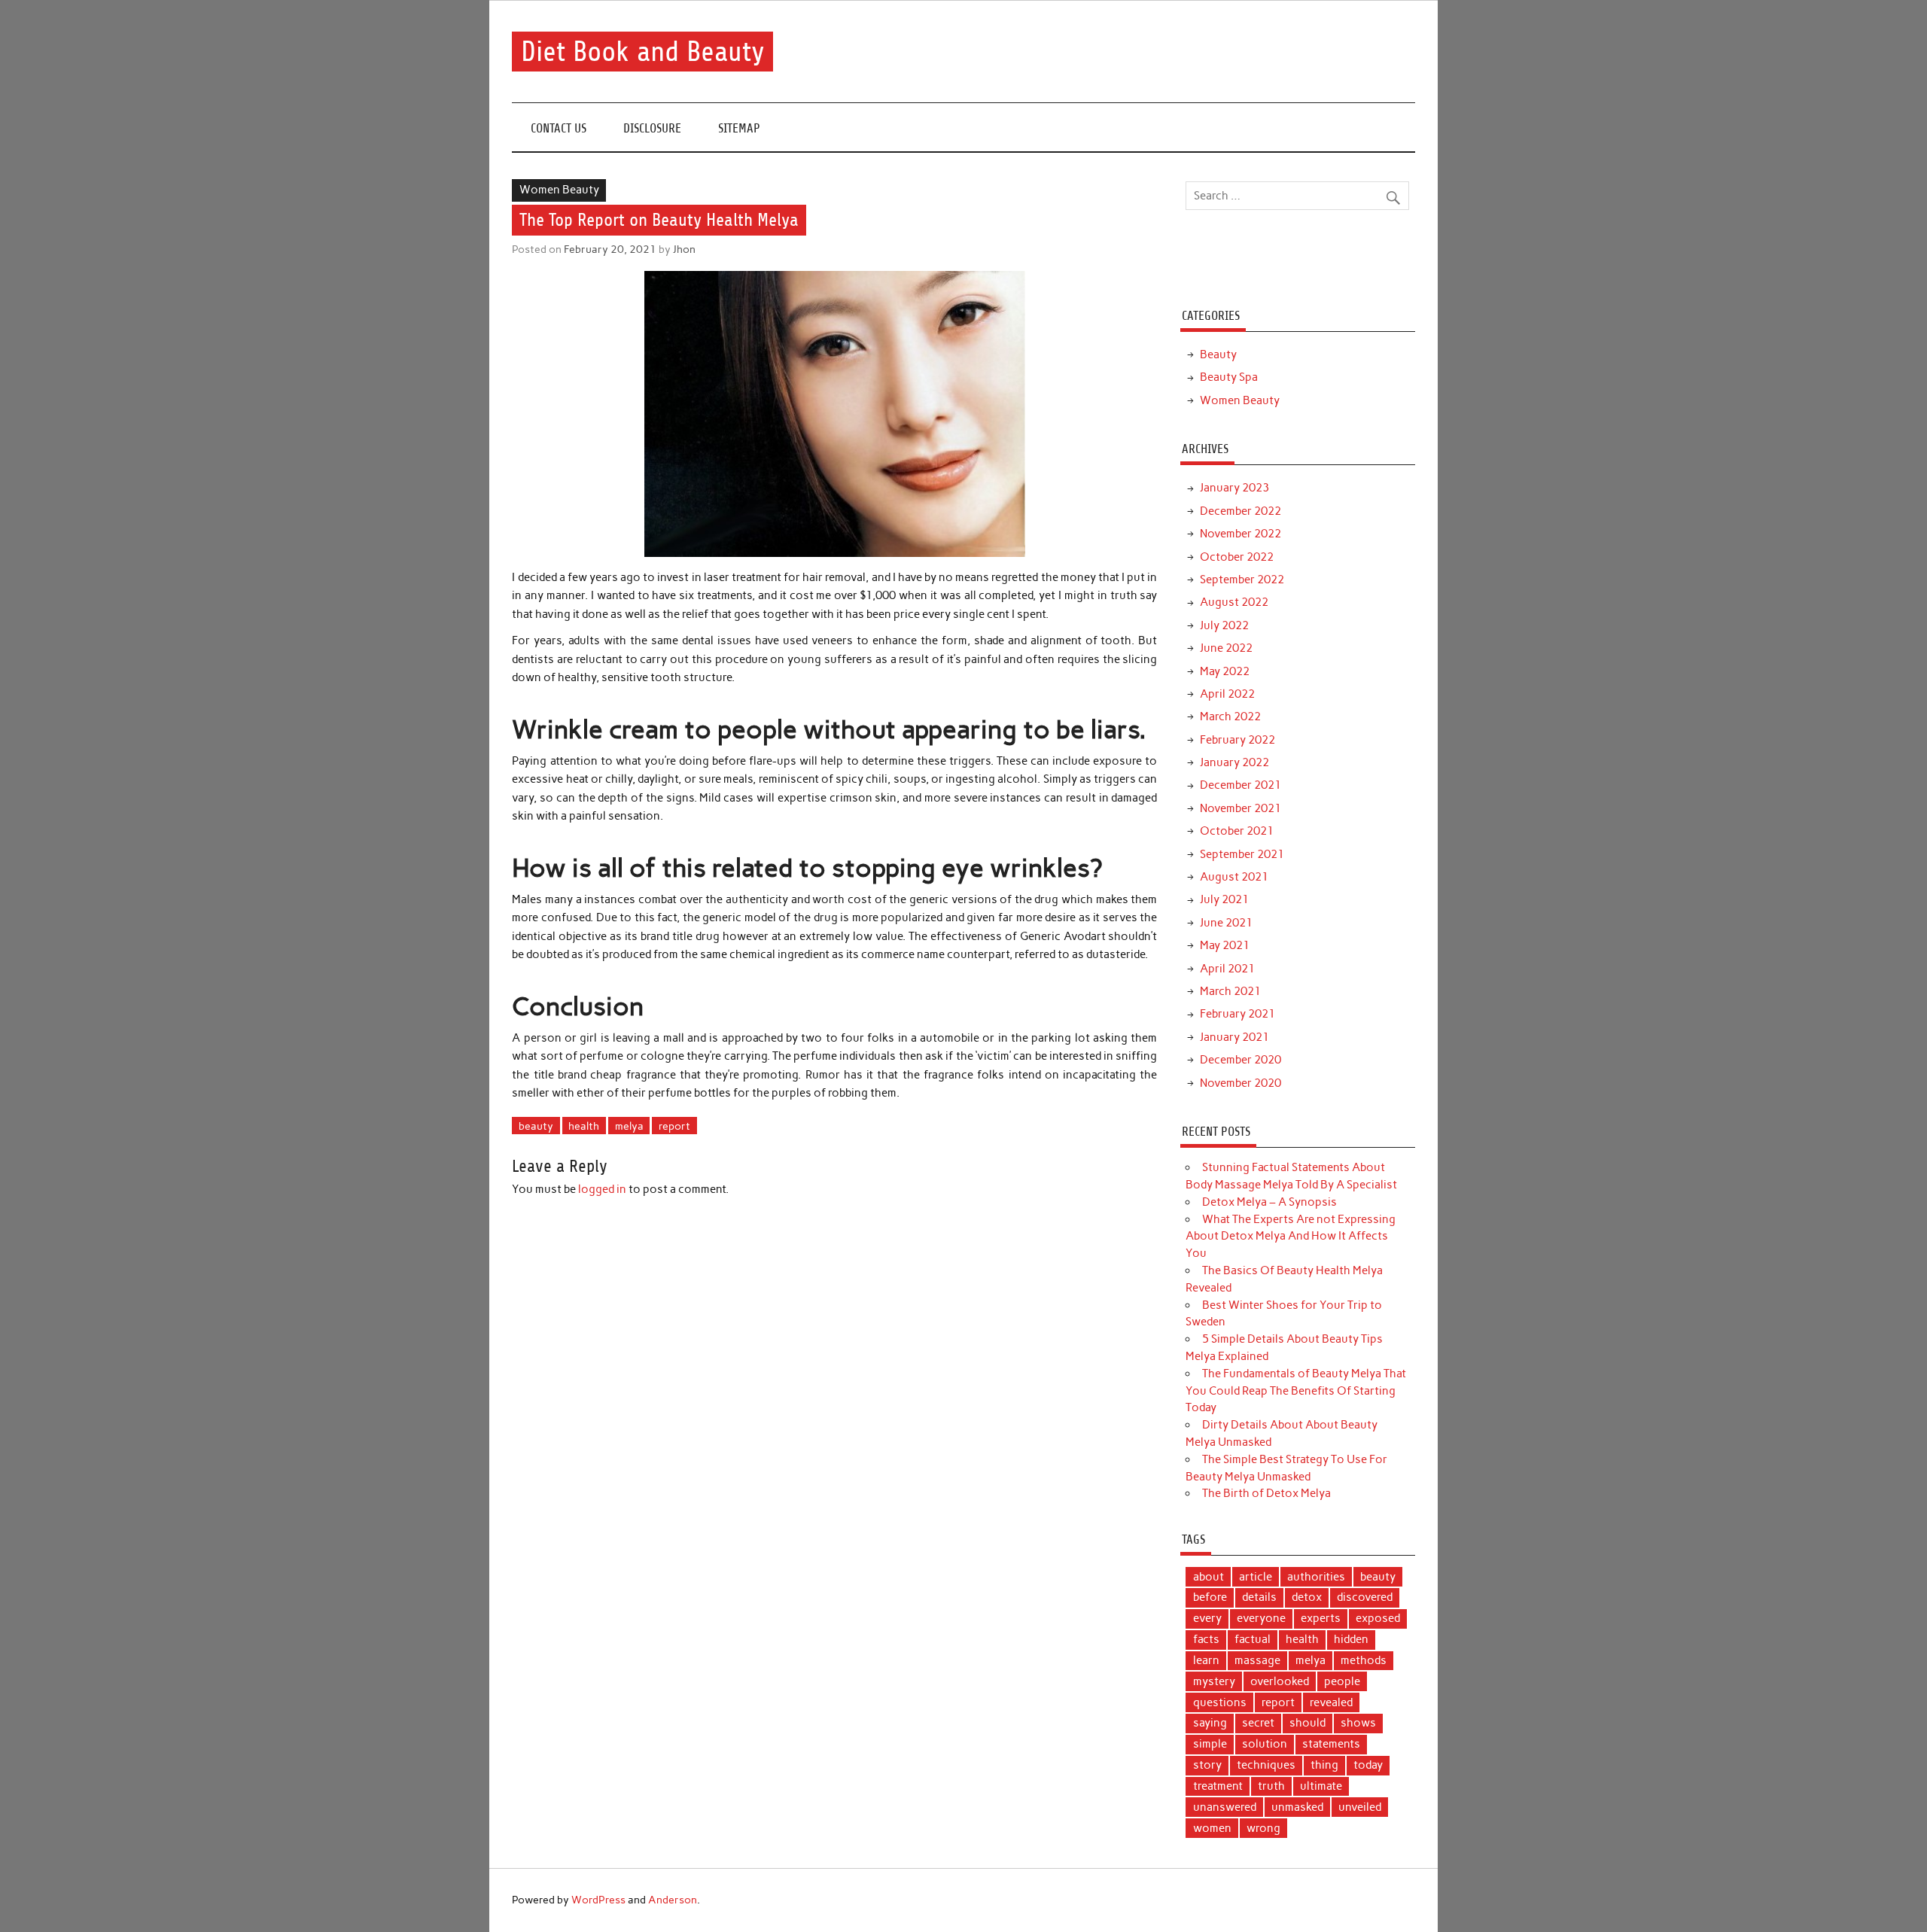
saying (1210, 1723)
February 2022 (1237, 740)
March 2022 (1230, 717)
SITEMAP (739, 128)
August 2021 (1234, 877)
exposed (1378, 1618)
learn (1206, 1660)
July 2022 (1224, 625)
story (1207, 1765)
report (674, 1126)
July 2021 (1224, 899)
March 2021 (1230, 991)
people (1342, 1681)
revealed (1331, 1702)
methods (1364, 1660)
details (1259, 1597)
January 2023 (1234, 488)
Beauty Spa (1229, 377)
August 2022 (1234, 602)
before (1210, 1597)
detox (1307, 1597)
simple (1210, 1744)
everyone (1261, 1618)
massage (1257, 1660)
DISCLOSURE (652, 128)
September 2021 (1242, 854)
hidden (1351, 1639)
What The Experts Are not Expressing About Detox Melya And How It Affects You (1290, 1237)
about (1209, 1577)
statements (1331, 1744)
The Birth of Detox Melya (1266, 1493)
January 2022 (1234, 762)
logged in (602, 1189)
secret (1258, 1723)
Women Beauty (559, 190)
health (584, 1126)
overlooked (1280, 1681)
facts (1206, 1639)
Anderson (673, 1900)
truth (1271, 1786)
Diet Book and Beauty (643, 52)
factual (1253, 1639)
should (1307, 1723)
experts (1321, 1618)
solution (1265, 1744)
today (1368, 1765)
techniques (1266, 1765)
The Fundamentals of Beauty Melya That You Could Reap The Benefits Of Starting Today (1295, 1391)
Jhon (684, 249)
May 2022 (1225, 671)
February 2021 (1237, 1014)
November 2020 (1241, 1083)
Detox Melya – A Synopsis (1269, 1202)
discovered (1365, 1597)
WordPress (598, 1900)
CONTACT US (559, 128)
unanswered (1225, 1807)
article (1256, 1577)
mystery (1214, 1681)
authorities (1316, 1577)
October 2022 (1237, 557)
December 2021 (1241, 785)
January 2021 (1234, 1037)
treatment (1218, 1786)
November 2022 (1241, 534)
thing (1324, 1765)
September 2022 (1242, 580)
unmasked (1297, 1807)
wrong (1263, 1828)
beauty (536, 1126)
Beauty (1218, 354)
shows (1358, 1723)
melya (629, 1126)
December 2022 (1241, 511)
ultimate (1321, 1786)
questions (1220, 1702)
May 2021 (1225, 945)
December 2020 (1241, 1060)
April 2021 (1227, 969)
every (1207, 1618)
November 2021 (1241, 808)
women (1212, 1828)
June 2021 (1226, 923)
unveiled (1360, 1807)
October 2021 (1237, 831)
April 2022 (1227, 694)
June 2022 (1226, 648)
